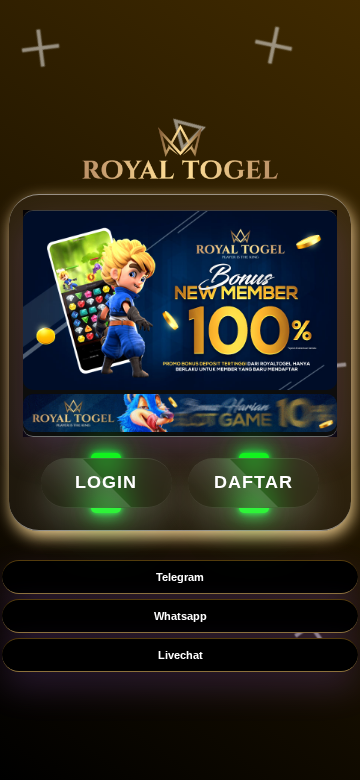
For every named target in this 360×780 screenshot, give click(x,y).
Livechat (180, 655)
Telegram (180, 577)
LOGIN (106, 482)
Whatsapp (180, 616)
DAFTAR (253, 482)
